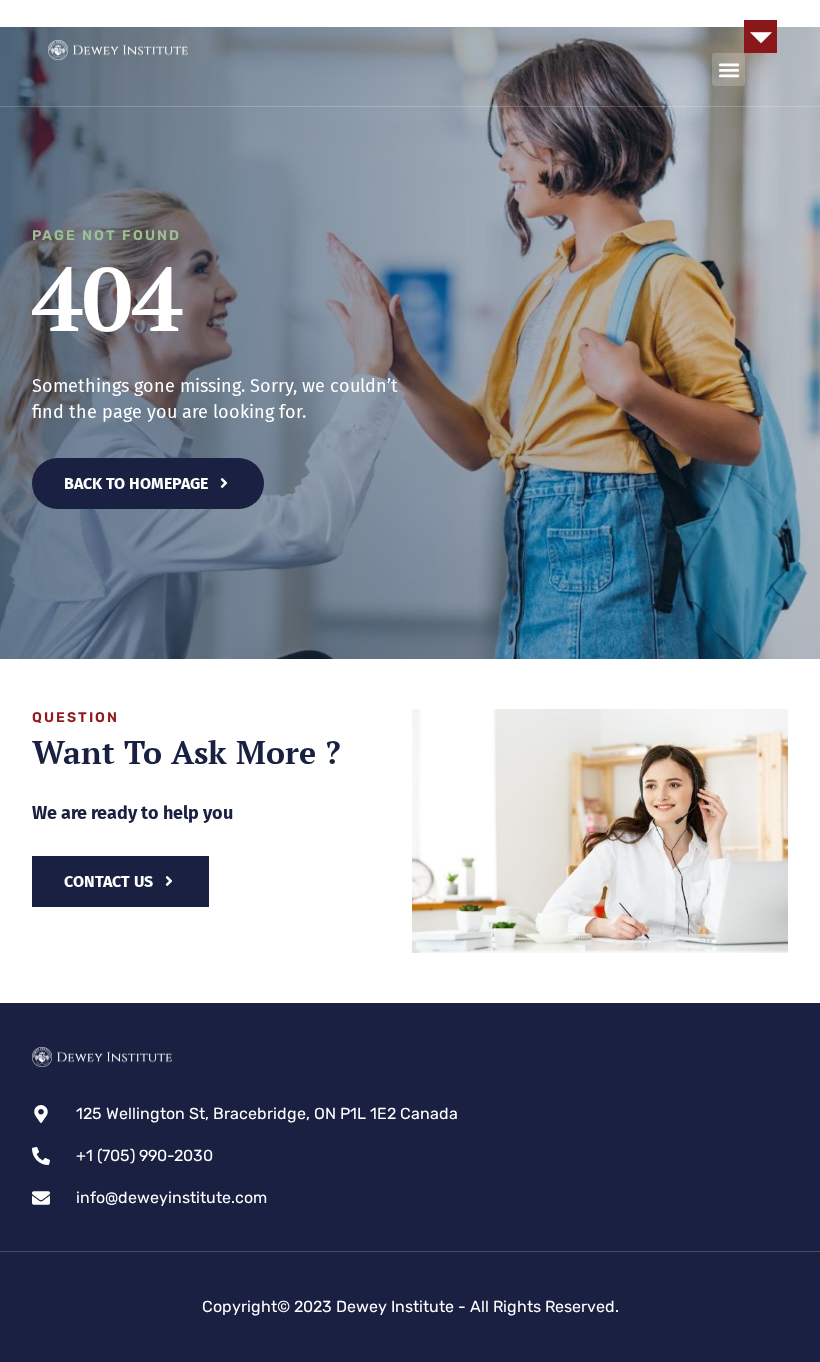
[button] (760, 36)
